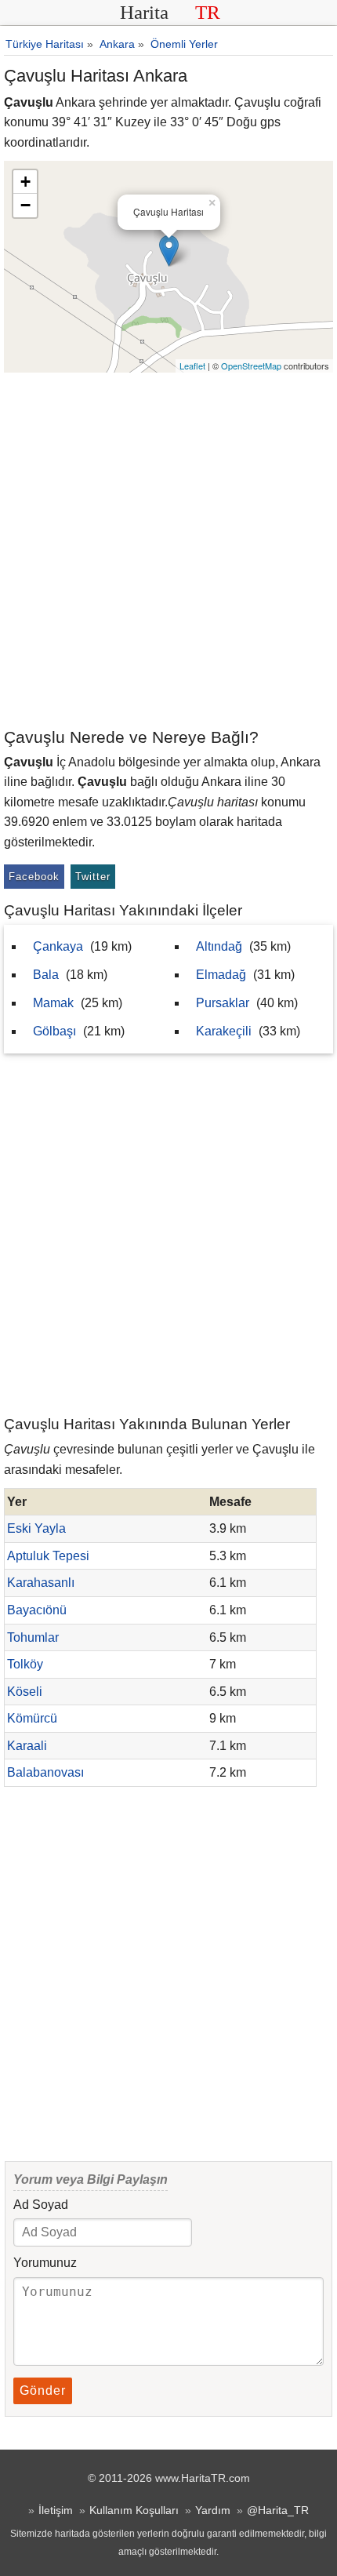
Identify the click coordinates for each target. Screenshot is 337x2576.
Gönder (43, 2390)
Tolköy (25, 1664)
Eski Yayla (36, 1528)
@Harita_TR (278, 2510)
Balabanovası (45, 1772)
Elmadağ (221, 975)
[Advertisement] (168, 549)
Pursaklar (223, 1003)
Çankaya (58, 946)
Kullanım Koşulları (134, 2510)
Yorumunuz (45, 2263)
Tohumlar (33, 1637)
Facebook (34, 877)
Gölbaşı (54, 1031)
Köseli (25, 1692)
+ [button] (25, 182)
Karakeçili (224, 1031)
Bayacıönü (37, 1610)
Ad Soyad (41, 2205)
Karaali (27, 1746)
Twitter (93, 877)
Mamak (53, 1003)
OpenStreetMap (251, 366)
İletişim (56, 2510)
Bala (46, 975)
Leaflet (192, 366)
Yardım (213, 2510)
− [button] (25, 205)
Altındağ (219, 946)
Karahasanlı (41, 1583)
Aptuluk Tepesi (48, 1556)
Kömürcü (32, 1718)
